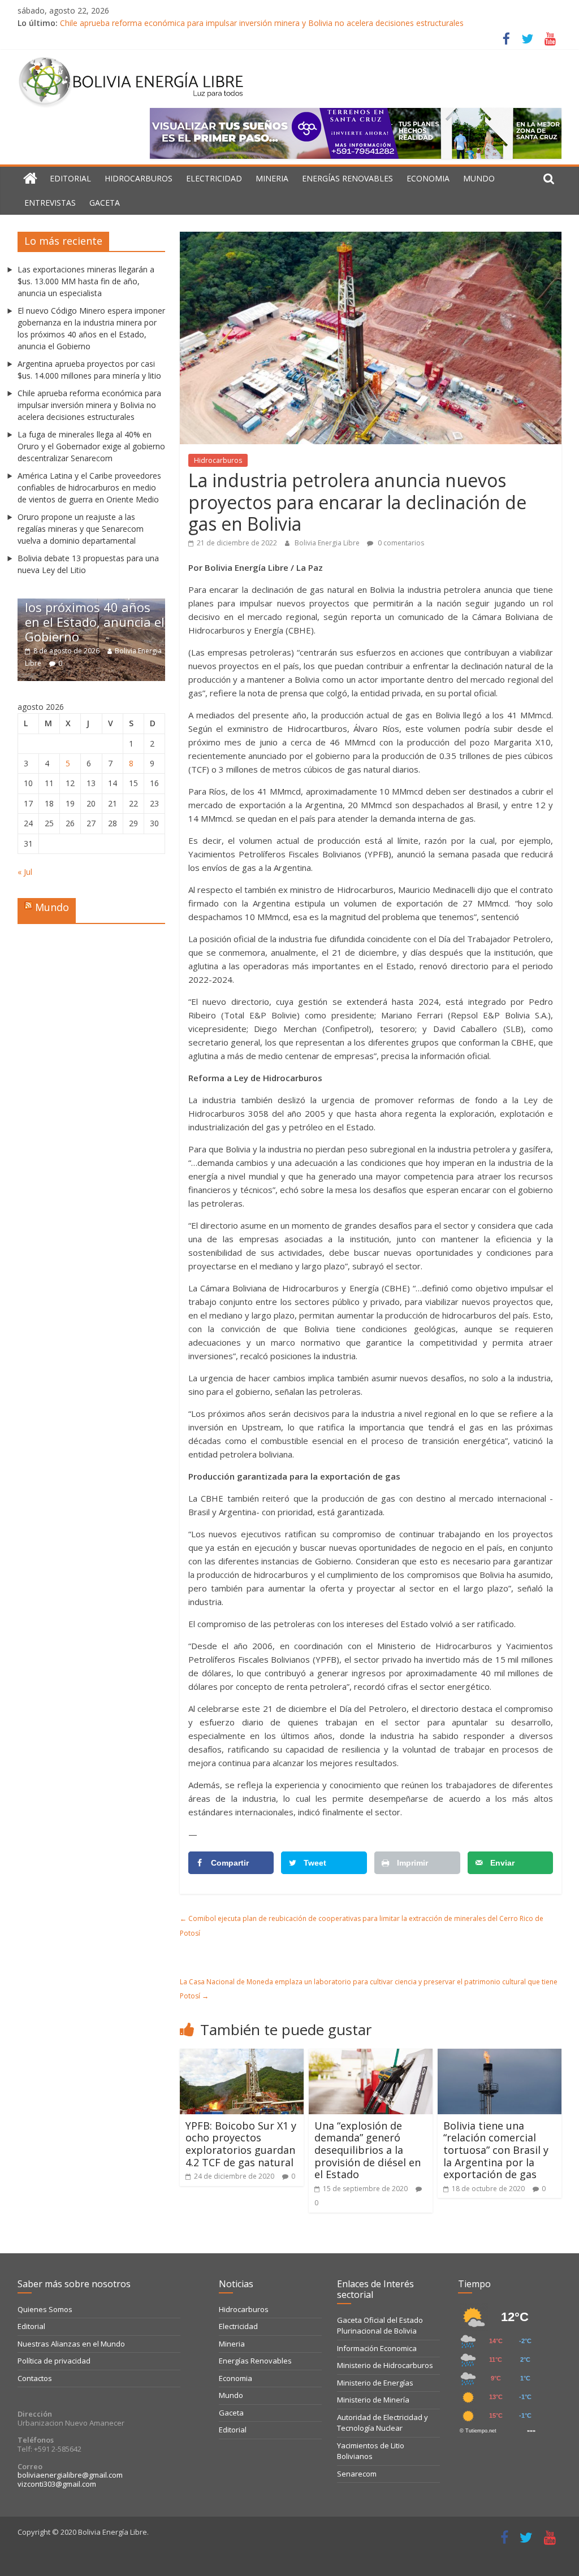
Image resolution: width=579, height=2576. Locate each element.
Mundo (479, 178)
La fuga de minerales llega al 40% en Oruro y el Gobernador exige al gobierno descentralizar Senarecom (91, 446)
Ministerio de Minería (373, 2400)
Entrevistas (50, 203)
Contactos (35, 2378)
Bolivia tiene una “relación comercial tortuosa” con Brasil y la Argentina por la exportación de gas (496, 2150)
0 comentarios (400, 543)
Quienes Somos (45, 2309)
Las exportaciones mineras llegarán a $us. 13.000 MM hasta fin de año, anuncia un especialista (86, 281)
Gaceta (105, 203)
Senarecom (357, 2474)
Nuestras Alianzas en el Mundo (71, 2344)
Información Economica (377, 2348)
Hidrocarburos (139, 178)
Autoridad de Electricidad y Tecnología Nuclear (383, 2423)
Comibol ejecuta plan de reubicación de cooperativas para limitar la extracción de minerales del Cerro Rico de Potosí (362, 1926)
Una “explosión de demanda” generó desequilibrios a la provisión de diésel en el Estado (368, 2150)
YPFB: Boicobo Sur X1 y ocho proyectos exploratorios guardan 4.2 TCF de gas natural (241, 2144)
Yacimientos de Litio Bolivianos (371, 2451)
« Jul (25, 872)
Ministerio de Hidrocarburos (385, 2365)
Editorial (70, 178)
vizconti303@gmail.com (57, 2484)
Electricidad (214, 178)
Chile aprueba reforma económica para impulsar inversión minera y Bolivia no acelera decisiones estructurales (262, 23)
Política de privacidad (54, 2361)
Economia (428, 178)
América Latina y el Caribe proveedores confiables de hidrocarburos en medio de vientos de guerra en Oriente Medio (89, 487)
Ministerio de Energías (375, 2383)
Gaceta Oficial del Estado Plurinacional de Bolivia (380, 2326)
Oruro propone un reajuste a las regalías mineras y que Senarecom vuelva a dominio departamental (81, 529)
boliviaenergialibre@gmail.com (70, 2475)
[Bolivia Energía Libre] (30, 179)
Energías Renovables (347, 178)
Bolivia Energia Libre (328, 543)
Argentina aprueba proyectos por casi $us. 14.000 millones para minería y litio (130, 614)
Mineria (272, 178)
